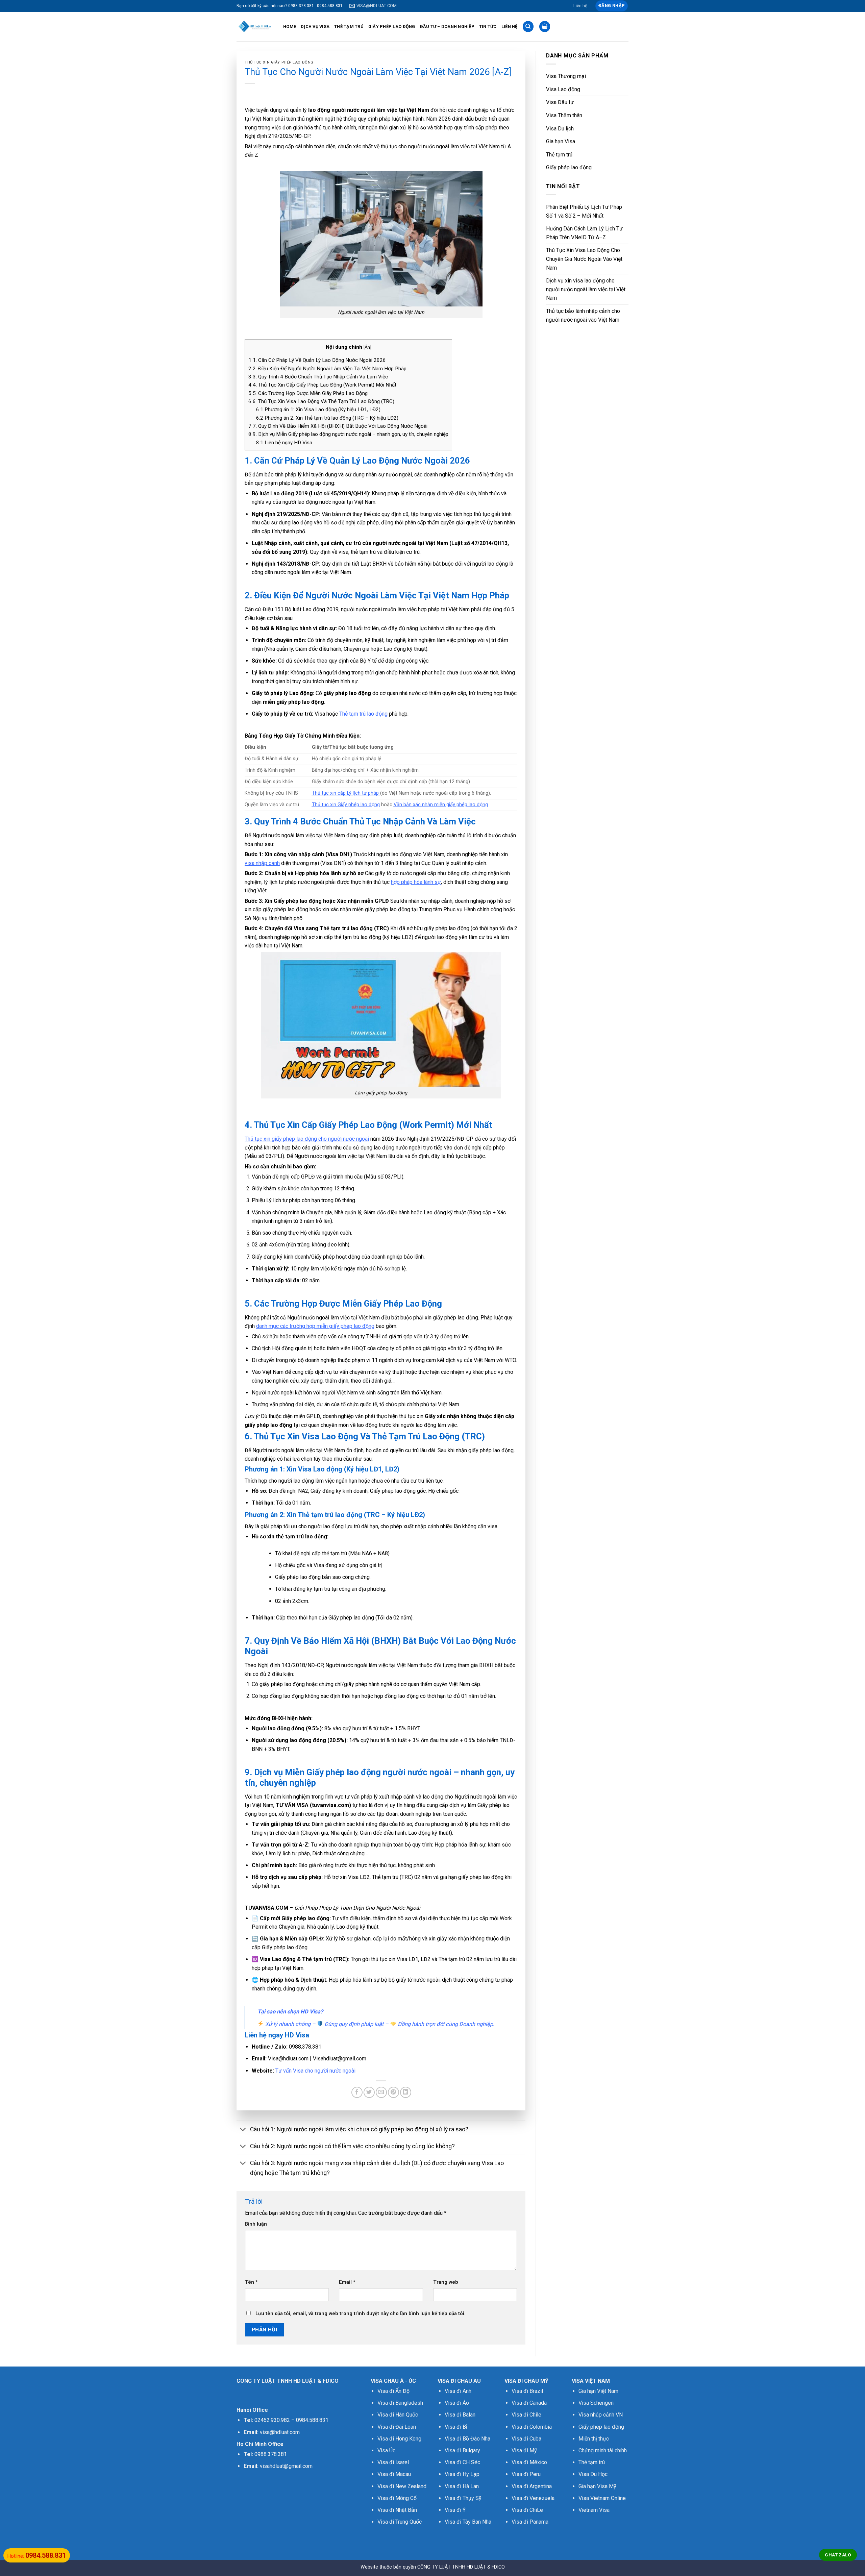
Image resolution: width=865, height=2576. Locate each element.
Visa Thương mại (566, 76)
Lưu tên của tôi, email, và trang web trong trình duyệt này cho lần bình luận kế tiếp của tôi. (361, 2314)
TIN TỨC (488, 27)
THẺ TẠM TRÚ (349, 27)
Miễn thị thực (594, 2439)
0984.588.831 (312, 2420)
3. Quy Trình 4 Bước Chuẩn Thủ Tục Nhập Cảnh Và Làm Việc (318, 377)
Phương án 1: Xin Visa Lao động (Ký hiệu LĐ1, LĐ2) (318, 410)
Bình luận (256, 2224)
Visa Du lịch (560, 129)
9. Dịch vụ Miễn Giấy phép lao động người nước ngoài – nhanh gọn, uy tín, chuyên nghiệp (348, 434)
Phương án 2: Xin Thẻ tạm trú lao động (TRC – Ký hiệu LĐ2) (327, 418)
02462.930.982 (272, 2420)
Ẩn (367, 347)
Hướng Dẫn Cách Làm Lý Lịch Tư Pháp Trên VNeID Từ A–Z (584, 233)
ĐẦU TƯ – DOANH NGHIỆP (447, 27)
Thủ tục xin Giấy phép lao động (346, 805)
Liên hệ (580, 6)
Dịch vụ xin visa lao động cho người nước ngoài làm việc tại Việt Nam (586, 289)
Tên (251, 2282)
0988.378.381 (271, 2454)
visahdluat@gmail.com (286, 2466)
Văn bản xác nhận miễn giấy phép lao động (441, 805)
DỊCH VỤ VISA (315, 27)
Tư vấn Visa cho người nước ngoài (315, 2071)
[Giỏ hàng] (545, 27)
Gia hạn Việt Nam (598, 2391)
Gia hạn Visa (561, 141)
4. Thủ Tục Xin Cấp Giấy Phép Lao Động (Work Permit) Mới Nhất (322, 385)
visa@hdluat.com (280, 2432)
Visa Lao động (563, 89)
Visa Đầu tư (560, 102)
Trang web (446, 2282)
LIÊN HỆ (510, 27)
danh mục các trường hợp (286, 1326)
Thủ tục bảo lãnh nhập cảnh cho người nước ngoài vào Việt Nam (583, 315)
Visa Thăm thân (564, 115)
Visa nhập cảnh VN (601, 2415)
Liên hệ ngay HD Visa (284, 443)
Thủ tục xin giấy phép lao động (279, 62)
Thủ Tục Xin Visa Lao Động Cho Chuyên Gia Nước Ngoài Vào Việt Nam (584, 259)
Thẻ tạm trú (559, 155)
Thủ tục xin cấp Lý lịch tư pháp (345, 793)
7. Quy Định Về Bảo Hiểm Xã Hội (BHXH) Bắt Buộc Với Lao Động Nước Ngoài (338, 426)
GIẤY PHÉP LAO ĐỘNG (392, 27)
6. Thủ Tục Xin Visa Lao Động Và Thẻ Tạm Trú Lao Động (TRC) (321, 401)
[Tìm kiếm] (528, 27)
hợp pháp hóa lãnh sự (416, 882)
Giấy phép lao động (569, 167)
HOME (290, 27)
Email (347, 2282)
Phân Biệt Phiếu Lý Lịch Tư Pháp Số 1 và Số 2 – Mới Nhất (584, 211)
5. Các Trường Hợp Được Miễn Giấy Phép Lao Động (308, 393)
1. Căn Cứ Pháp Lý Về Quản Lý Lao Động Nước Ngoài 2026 (317, 360)
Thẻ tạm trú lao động (363, 714)
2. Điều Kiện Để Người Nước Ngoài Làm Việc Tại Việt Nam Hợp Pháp (327, 369)
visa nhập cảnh (262, 863)
